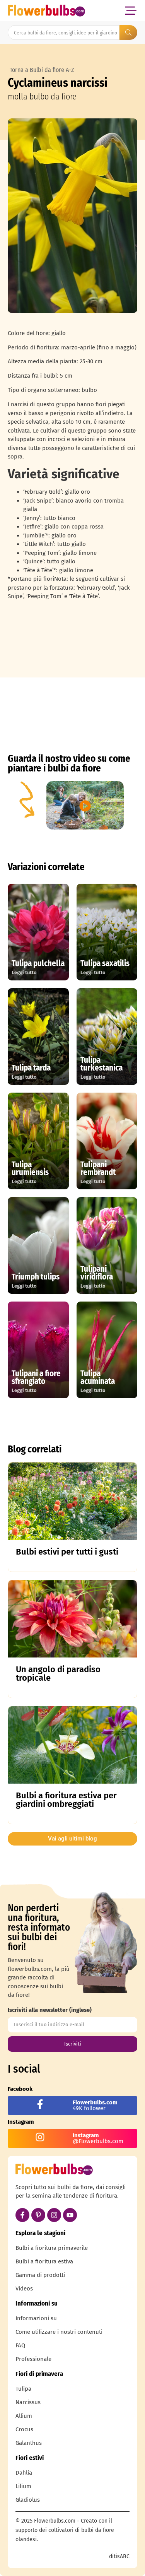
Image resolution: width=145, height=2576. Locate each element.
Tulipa (23, 2389)
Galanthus (29, 2443)
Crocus (24, 2429)
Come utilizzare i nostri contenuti (59, 2332)
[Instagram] (54, 2215)
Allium (24, 2416)
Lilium (23, 2486)
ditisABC (119, 2556)
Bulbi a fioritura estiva (44, 2261)
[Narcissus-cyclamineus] (72, 216)
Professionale (33, 2359)
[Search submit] (128, 32)
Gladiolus (28, 2500)
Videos (24, 2289)
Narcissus (28, 2402)
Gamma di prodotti (40, 2275)
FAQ (20, 2345)
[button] (130, 11)
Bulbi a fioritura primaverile (52, 2248)
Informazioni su (36, 2318)
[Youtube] (70, 2215)
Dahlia (24, 2473)
